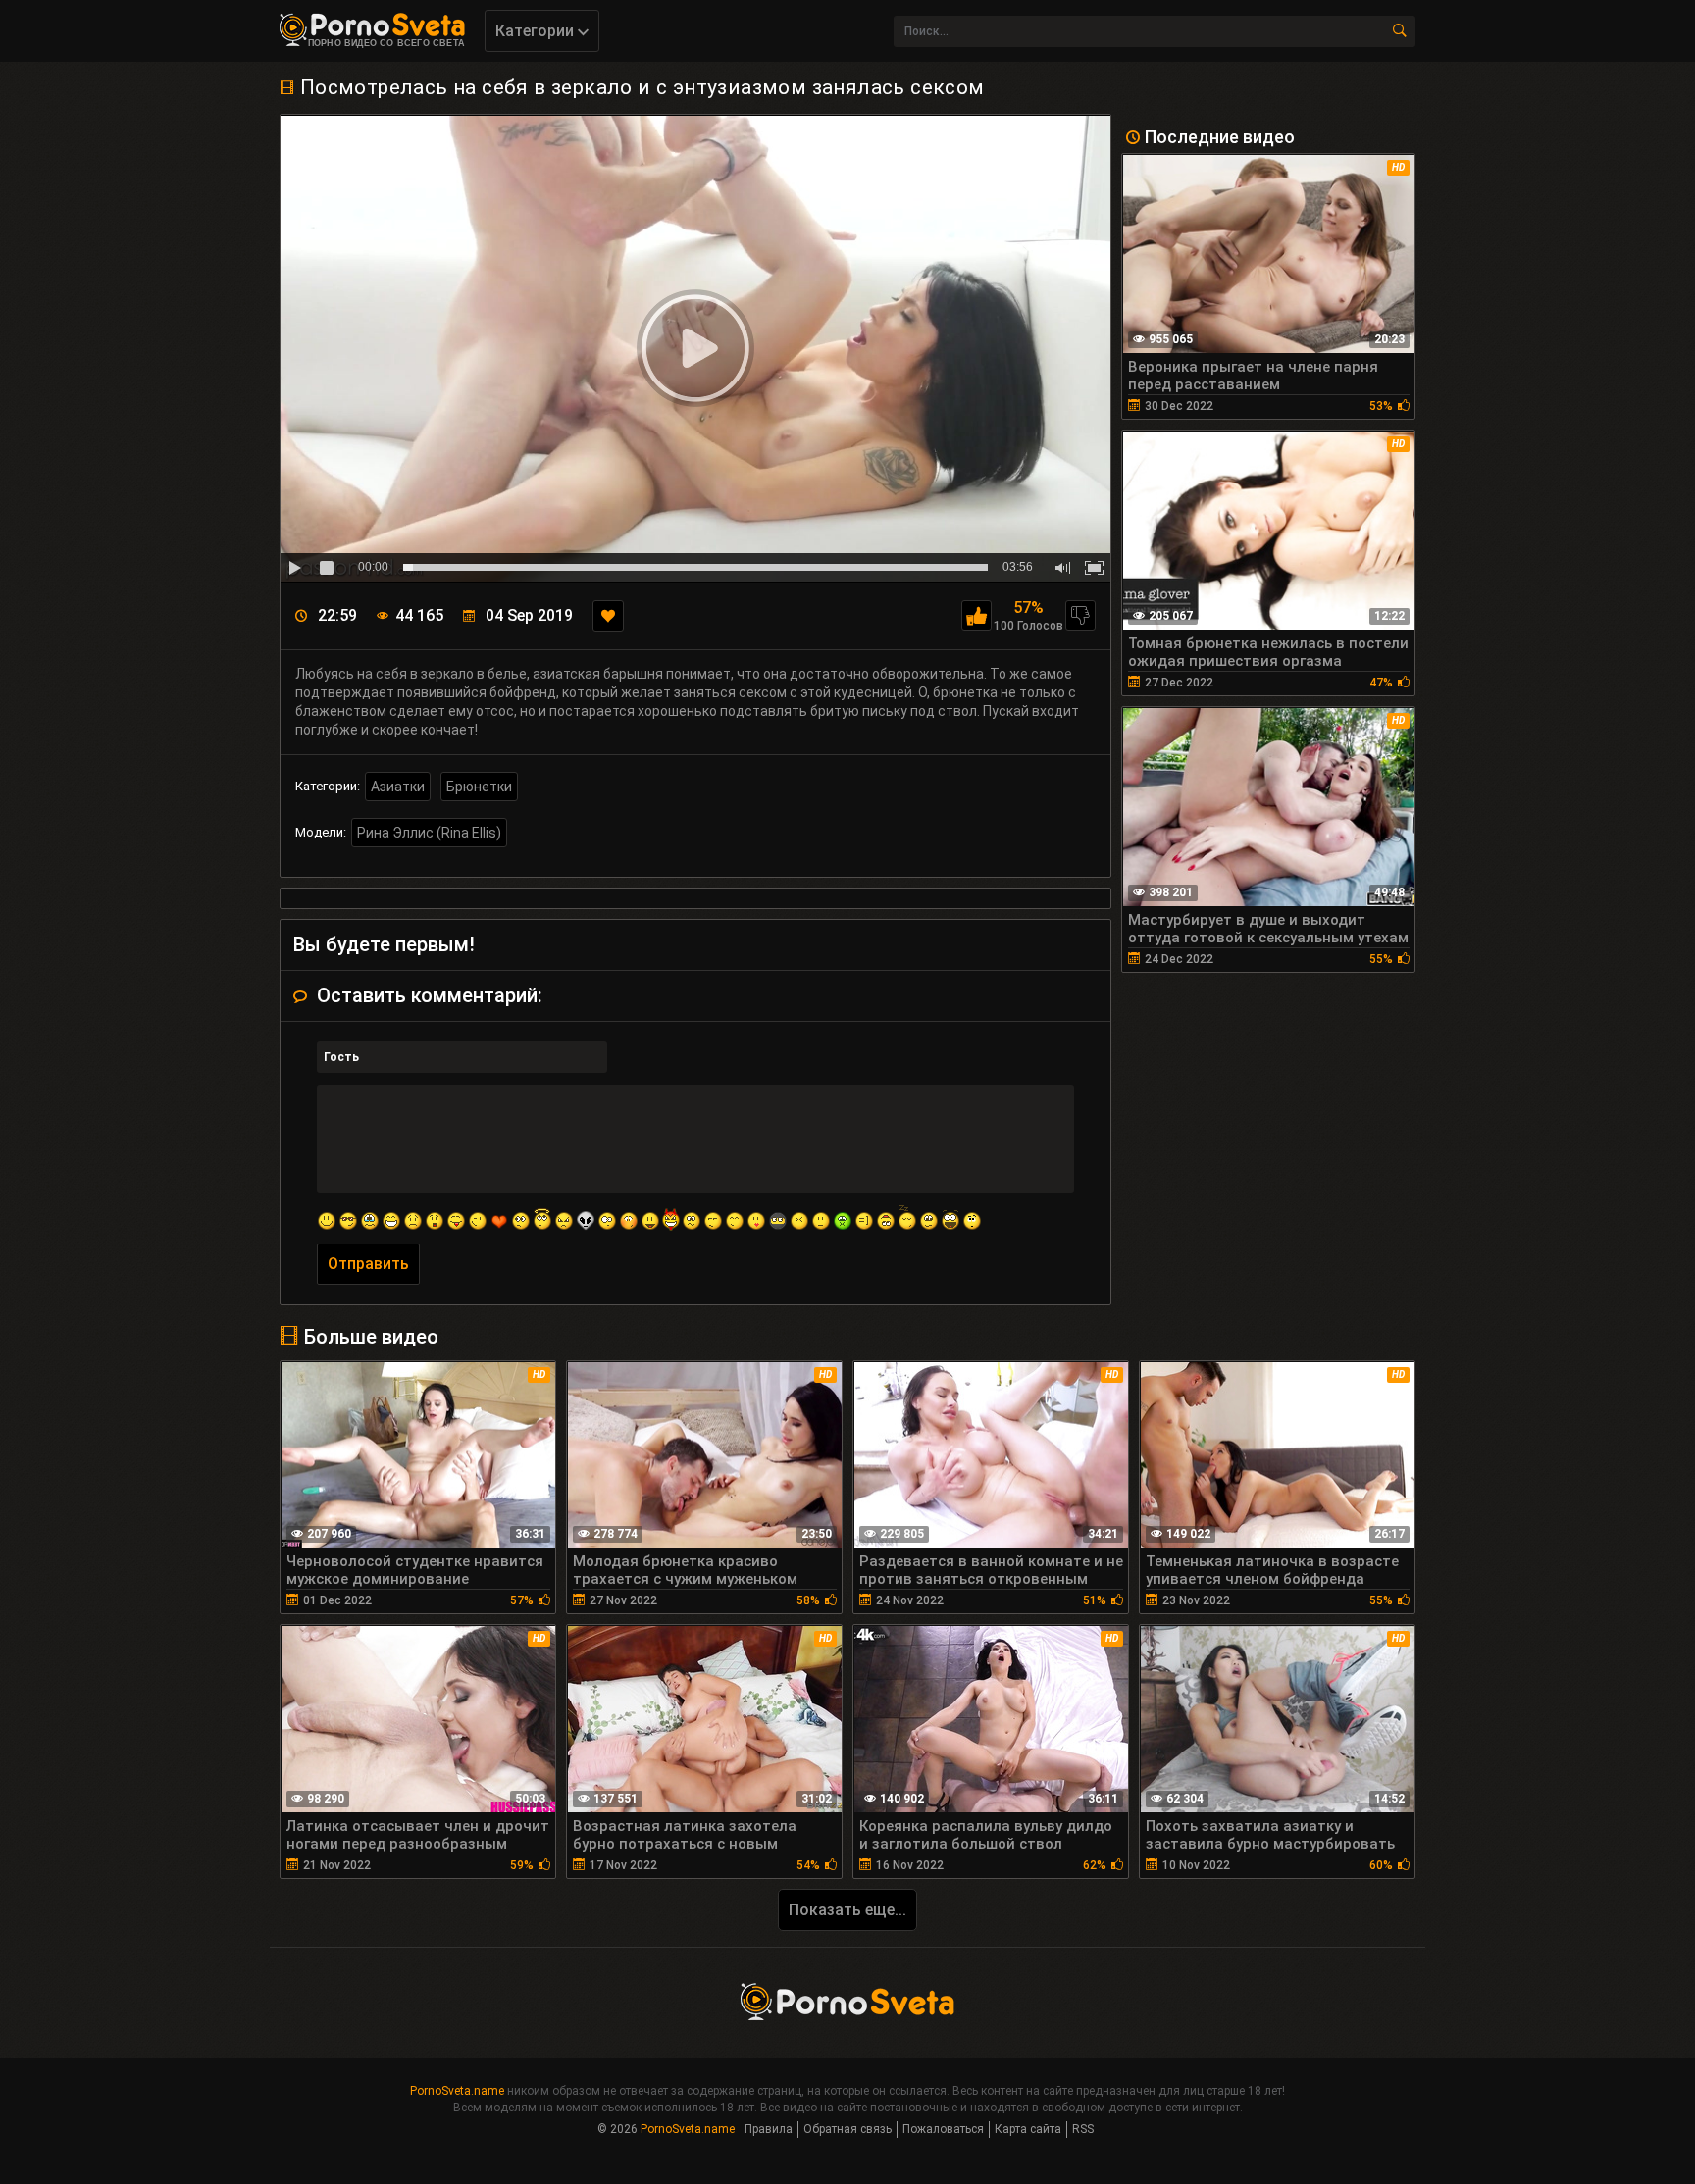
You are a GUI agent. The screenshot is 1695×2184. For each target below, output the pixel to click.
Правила (769, 2129)
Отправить (368, 1264)
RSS (1083, 2129)
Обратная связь (847, 2129)
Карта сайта (1028, 2129)
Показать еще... (847, 1910)
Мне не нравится (1080, 615)
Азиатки (398, 787)
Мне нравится (976, 615)
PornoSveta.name (457, 2091)
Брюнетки (479, 787)
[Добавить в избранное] (608, 616)
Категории (537, 31)
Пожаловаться (943, 2129)
